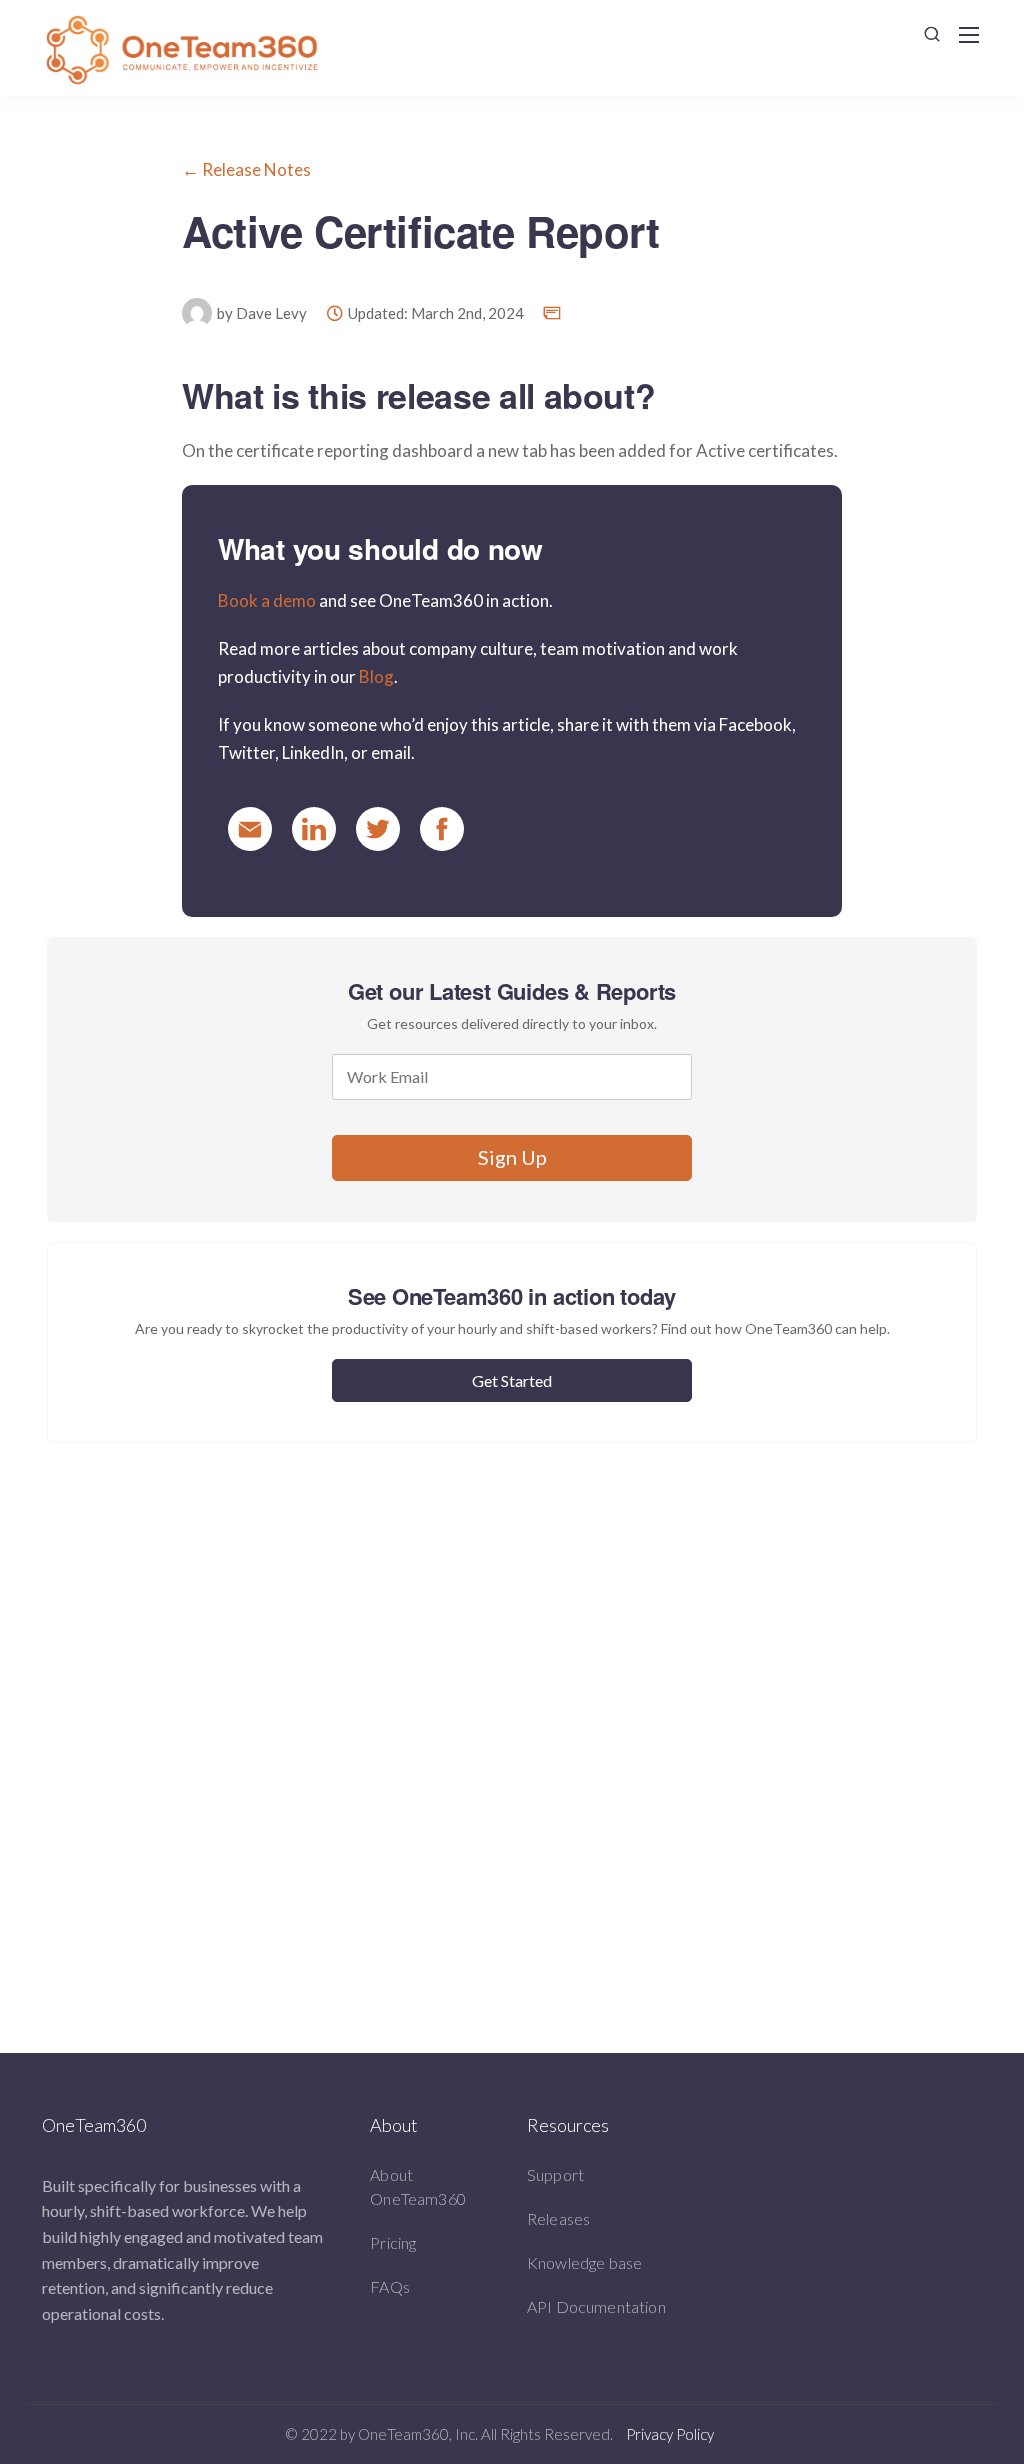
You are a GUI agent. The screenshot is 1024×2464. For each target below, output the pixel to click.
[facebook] (442, 829)
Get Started (512, 1380)
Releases (558, 2218)
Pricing (393, 2242)
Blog (376, 676)
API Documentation (596, 2306)
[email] (250, 829)
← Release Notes (246, 169)
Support (555, 2174)
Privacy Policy (670, 2434)
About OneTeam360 (418, 2186)
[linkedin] (314, 829)
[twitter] (378, 829)
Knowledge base (584, 2262)
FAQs (390, 2286)
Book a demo (267, 600)
